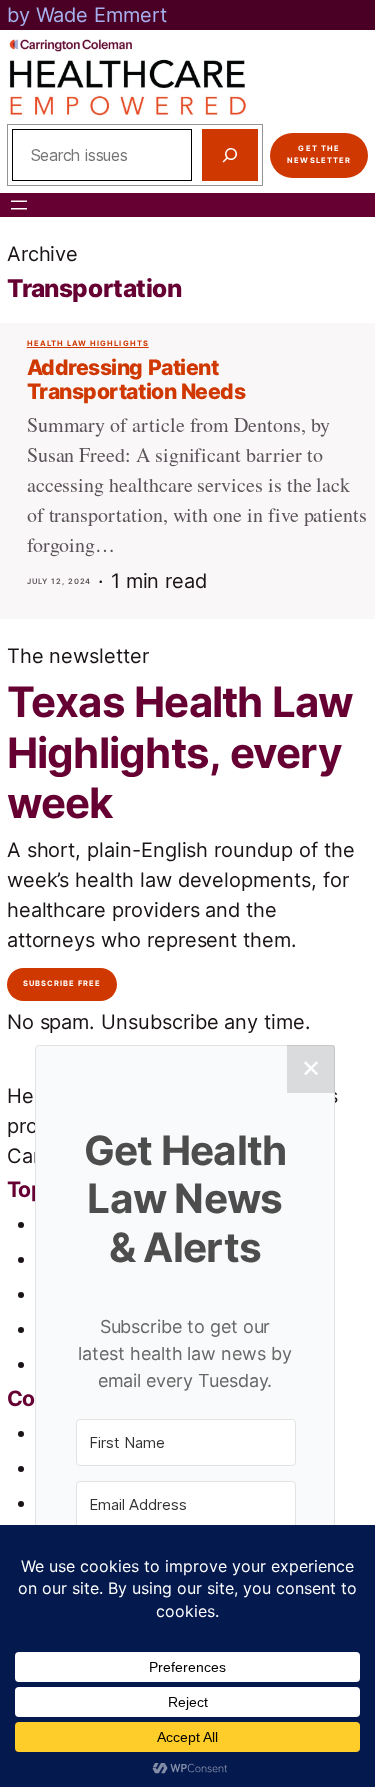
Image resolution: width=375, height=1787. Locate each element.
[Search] (230, 155)
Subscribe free (62, 983)
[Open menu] (19, 205)
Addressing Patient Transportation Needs (136, 379)
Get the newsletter (319, 155)
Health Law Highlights (88, 343)
